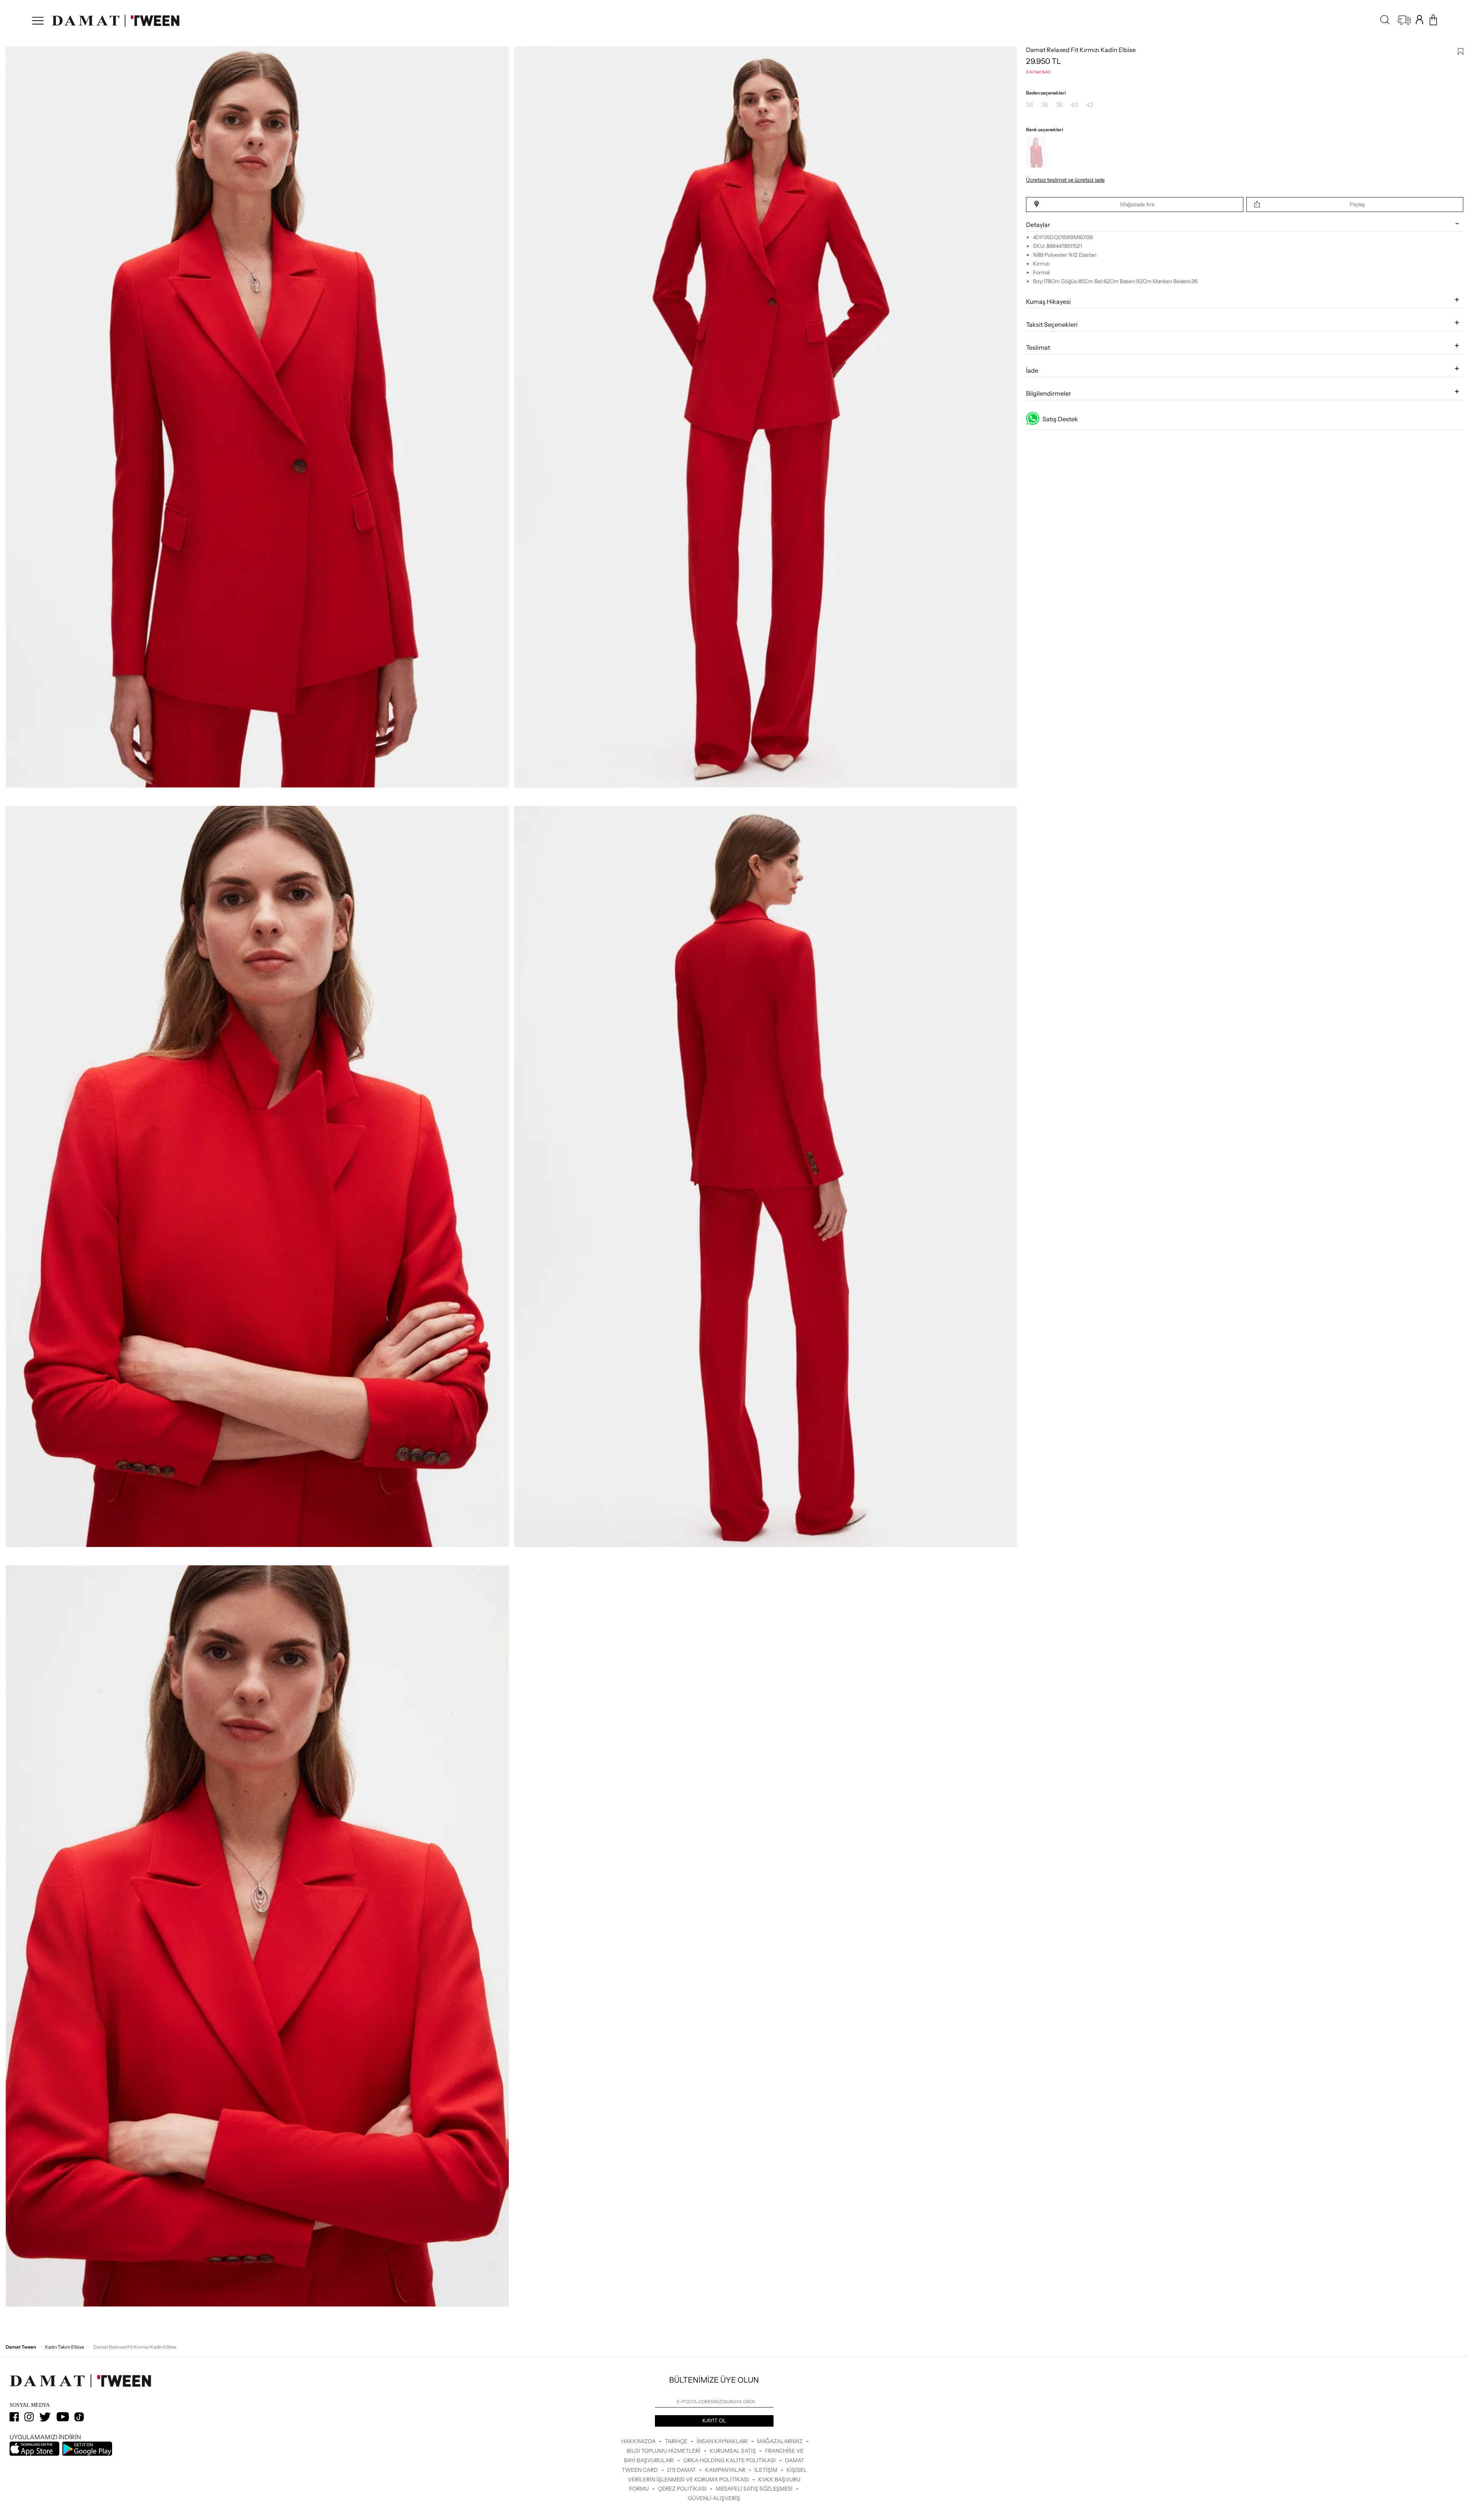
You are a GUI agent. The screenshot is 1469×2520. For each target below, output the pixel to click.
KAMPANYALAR (726, 2470)
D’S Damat (682, 2470)
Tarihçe (677, 2441)
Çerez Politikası (683, 2489)
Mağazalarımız (780, 2441)
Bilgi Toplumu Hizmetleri (664, 2451)
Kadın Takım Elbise (65, 2347)
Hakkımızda (639, 2441)
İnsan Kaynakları (723, 2441)
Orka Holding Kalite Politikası (730, 2460)
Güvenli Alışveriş (714, 2498)
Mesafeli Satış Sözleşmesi (755, 2489)
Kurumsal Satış (733, 2451)
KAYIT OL (714, 2421)
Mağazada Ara (1137, 204)
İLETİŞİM (766, 2470)
